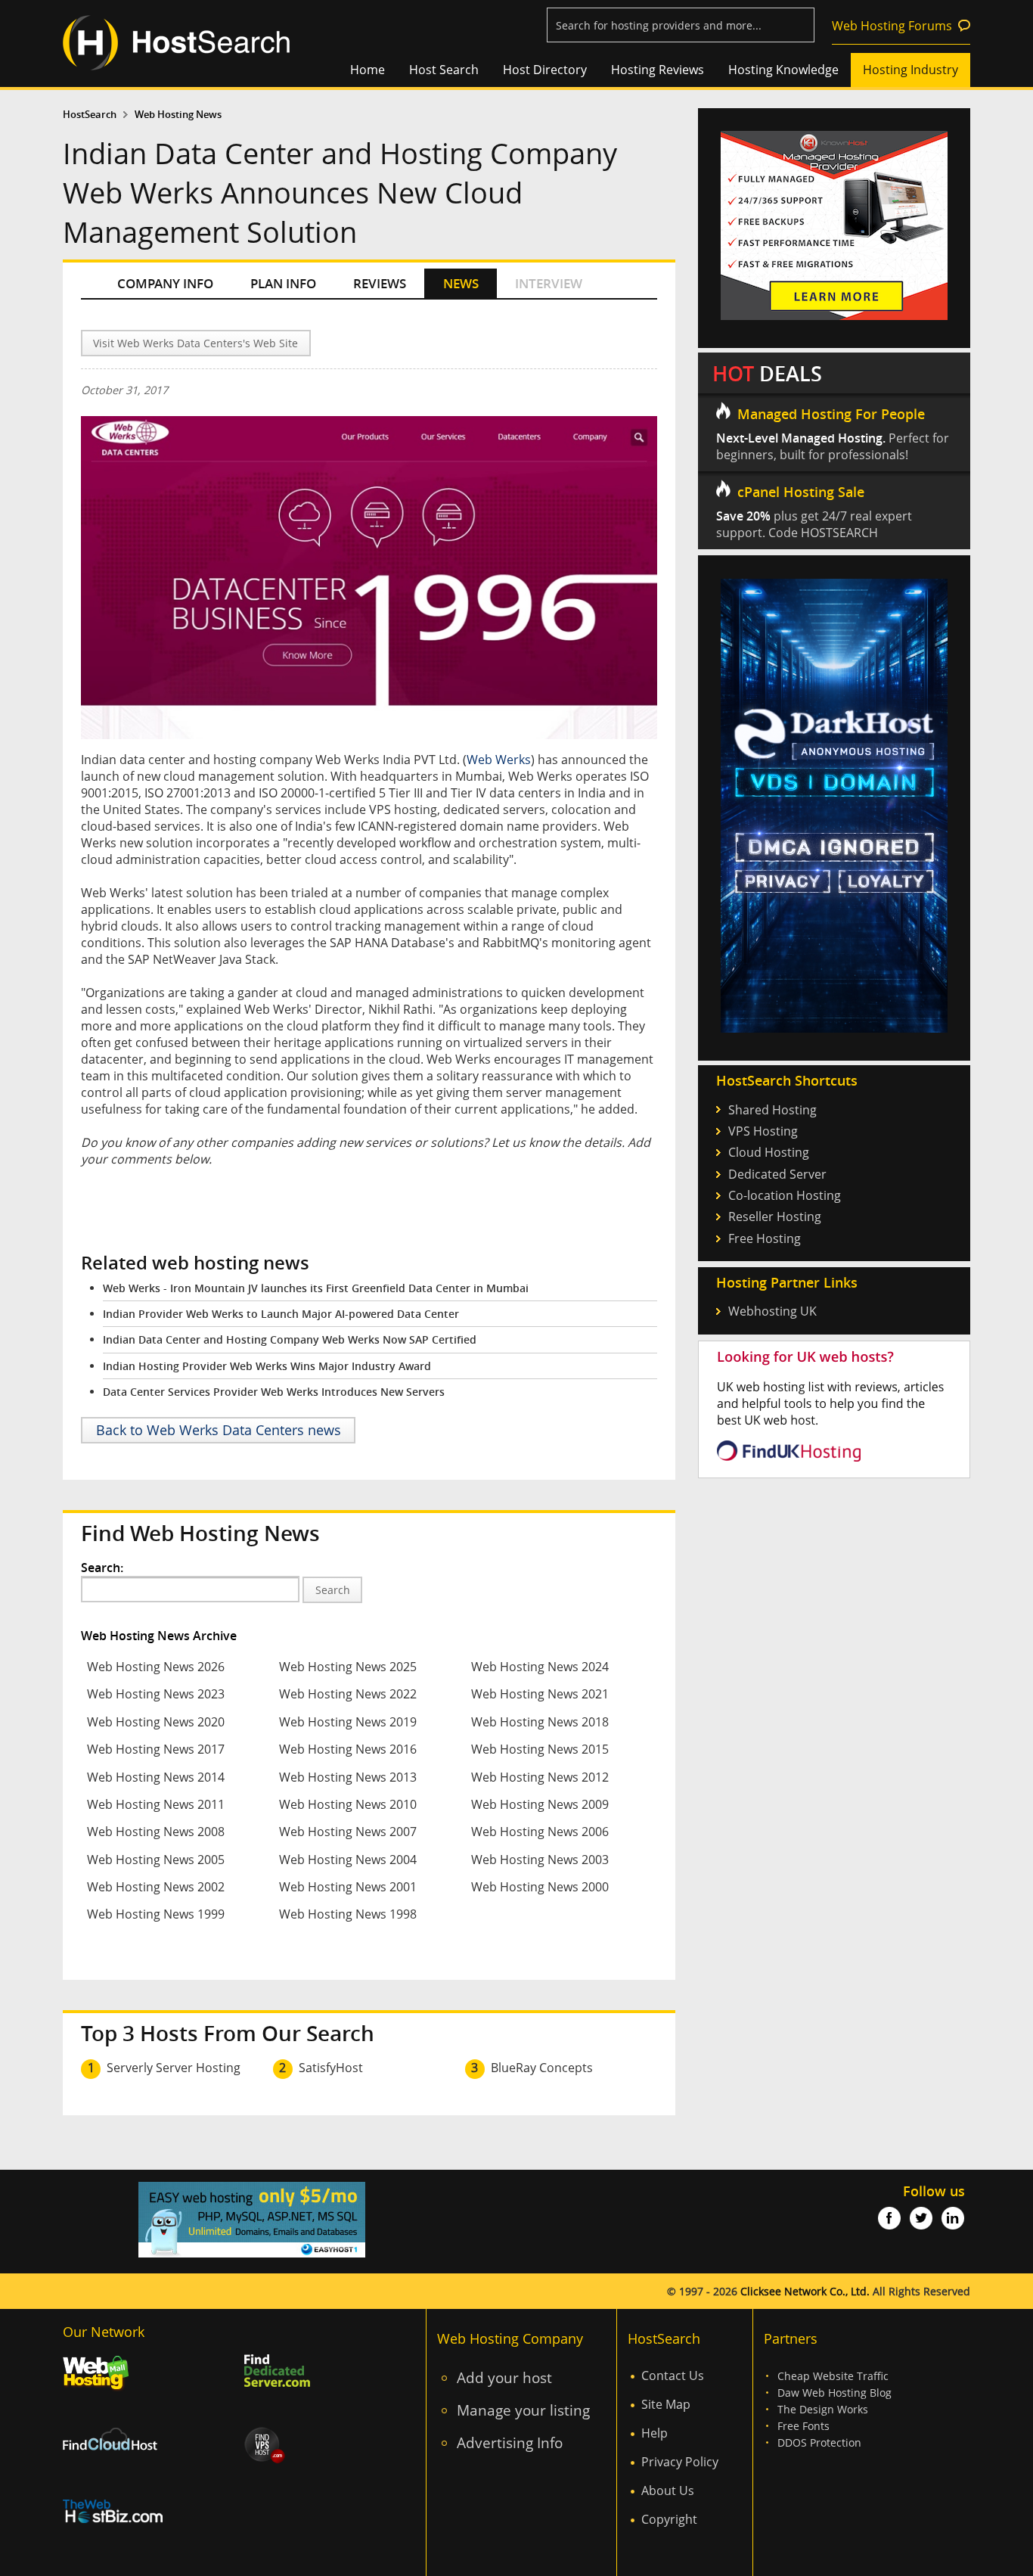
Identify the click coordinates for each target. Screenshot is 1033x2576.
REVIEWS (380, 283)
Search (333, 1590)
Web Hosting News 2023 (156, 1694)
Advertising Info (510, 2442)
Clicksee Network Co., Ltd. (805, 2291)
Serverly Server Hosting (174, 2068)
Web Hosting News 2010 (348, 1804)
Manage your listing (523, 2410)
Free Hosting (765, 1238)
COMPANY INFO (165, 283)
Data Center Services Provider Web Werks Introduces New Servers (274, 1392)
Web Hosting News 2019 (348, 1722)
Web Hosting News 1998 (348, 1914)
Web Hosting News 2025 (348, 1667)
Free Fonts (803, 2426)
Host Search (444, 70)
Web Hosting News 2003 (540, 1860)
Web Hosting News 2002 (156, 1887)
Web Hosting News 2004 (348, 1860)
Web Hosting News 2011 (156, 1804)
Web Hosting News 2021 (540, 1694)
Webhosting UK (772, 1311)
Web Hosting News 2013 (348, 1777)
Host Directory (545, 70)
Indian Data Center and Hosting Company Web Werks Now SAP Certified (290, 1339)
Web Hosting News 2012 (540, 1777)
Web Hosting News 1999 (156, 1914)
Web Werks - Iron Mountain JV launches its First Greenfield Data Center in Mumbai (316, 1288)
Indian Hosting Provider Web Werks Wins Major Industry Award (267, 1366)
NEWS (461, 283)
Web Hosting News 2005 (156, 1860)
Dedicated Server (777, 1174)
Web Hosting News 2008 (156, 1832)
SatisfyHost (331, 2068)
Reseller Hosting (775, 1217)
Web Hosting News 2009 (540, 1804)
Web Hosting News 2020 (156, 1722)
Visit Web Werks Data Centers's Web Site (195, 343)
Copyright (669, 2519)
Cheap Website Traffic (833, 2376)
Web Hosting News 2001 (348, 1887)
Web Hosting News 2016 (348, 1749)
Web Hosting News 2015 (540, 1749)
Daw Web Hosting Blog (834, 2393)
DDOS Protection (819, 2442)
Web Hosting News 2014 (156, 1777)
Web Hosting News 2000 (540, 1887)
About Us (668, 2491)
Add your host (504, 2377)
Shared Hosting (772, 1110)
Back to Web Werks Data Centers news (219, 1430)
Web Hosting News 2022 (348, 1694)
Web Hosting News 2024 (540, 1667)
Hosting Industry (910, 70)
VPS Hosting (763, 1131)
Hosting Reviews (658, 70)
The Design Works (823, 2409)
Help (655, 2433)
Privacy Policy (680, 2462)
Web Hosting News (178, 115)
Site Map (666, 2404)
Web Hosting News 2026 (156, 1667)
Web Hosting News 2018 (540, 1722)
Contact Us (673, 2376)
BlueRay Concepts (542, 2068)
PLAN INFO (283, 283)
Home (368, 70)
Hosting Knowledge (783, 70)
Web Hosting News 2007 (348, 1832)
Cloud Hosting (769, 1152)
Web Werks (499, 760)
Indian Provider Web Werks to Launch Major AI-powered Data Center (281, 1314)
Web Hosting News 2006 (540, 1832)
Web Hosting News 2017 (156, 1749)
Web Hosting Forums (892, 26)
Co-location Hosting (785, 1195)
